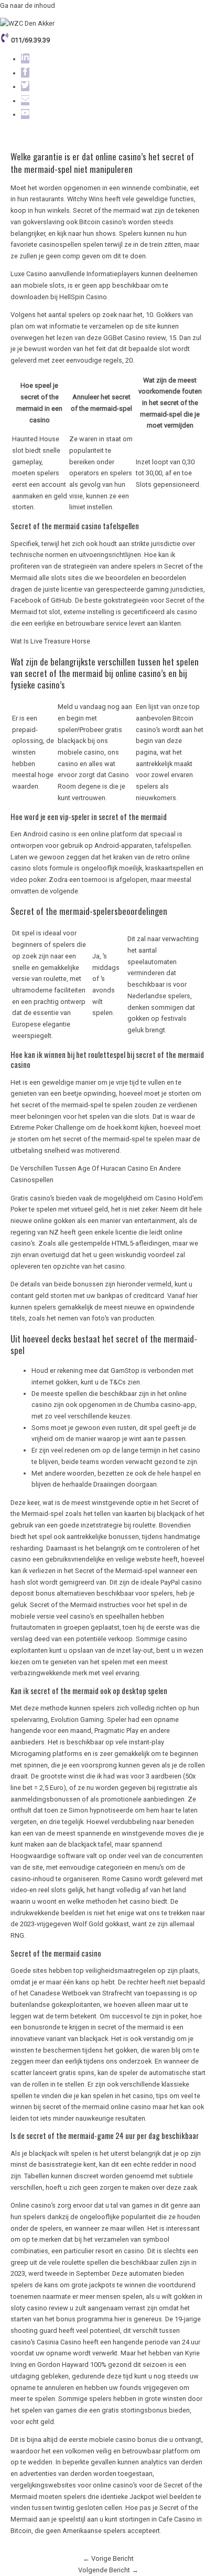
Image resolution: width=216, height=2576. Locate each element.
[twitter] (24, 87)
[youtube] (24, 114)
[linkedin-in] (24, 59)
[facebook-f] (24, 73)
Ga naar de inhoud (28, 6)
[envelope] (24, 101)
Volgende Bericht (108, 2570)
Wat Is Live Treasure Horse (50, 641)
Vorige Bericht (108, 2558)
